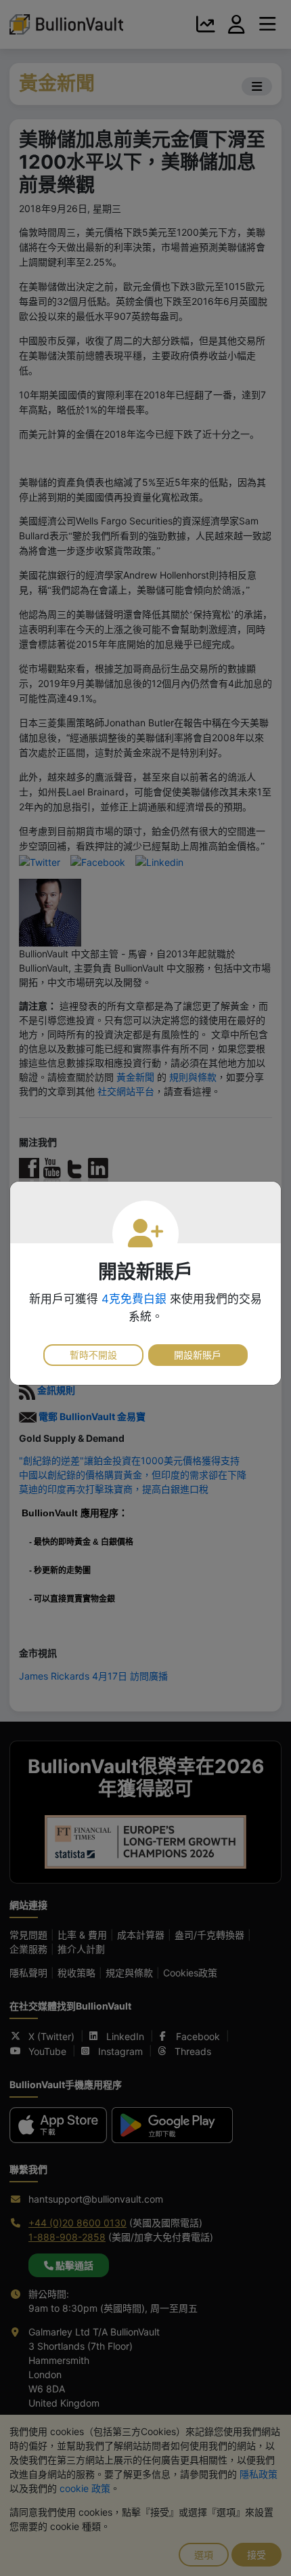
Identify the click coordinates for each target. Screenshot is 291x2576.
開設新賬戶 (198, 1355)
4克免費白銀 (134, 1299)
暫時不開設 (93, 1355)
